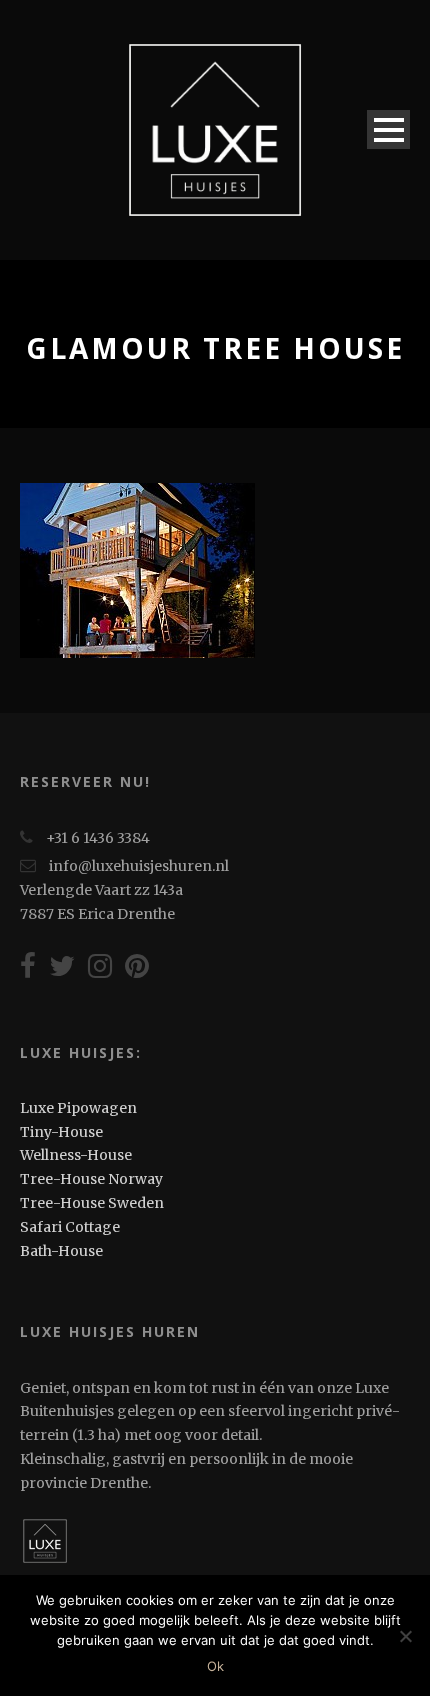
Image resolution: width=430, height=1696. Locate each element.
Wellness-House (76, 1155)
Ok (215, 1666)
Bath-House (61, 1251)
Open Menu (388, 129)
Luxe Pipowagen (78, 1108)
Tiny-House (61, 1132)
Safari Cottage (70, 1227)
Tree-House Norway (91, 1179)
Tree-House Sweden (92, 1203)
